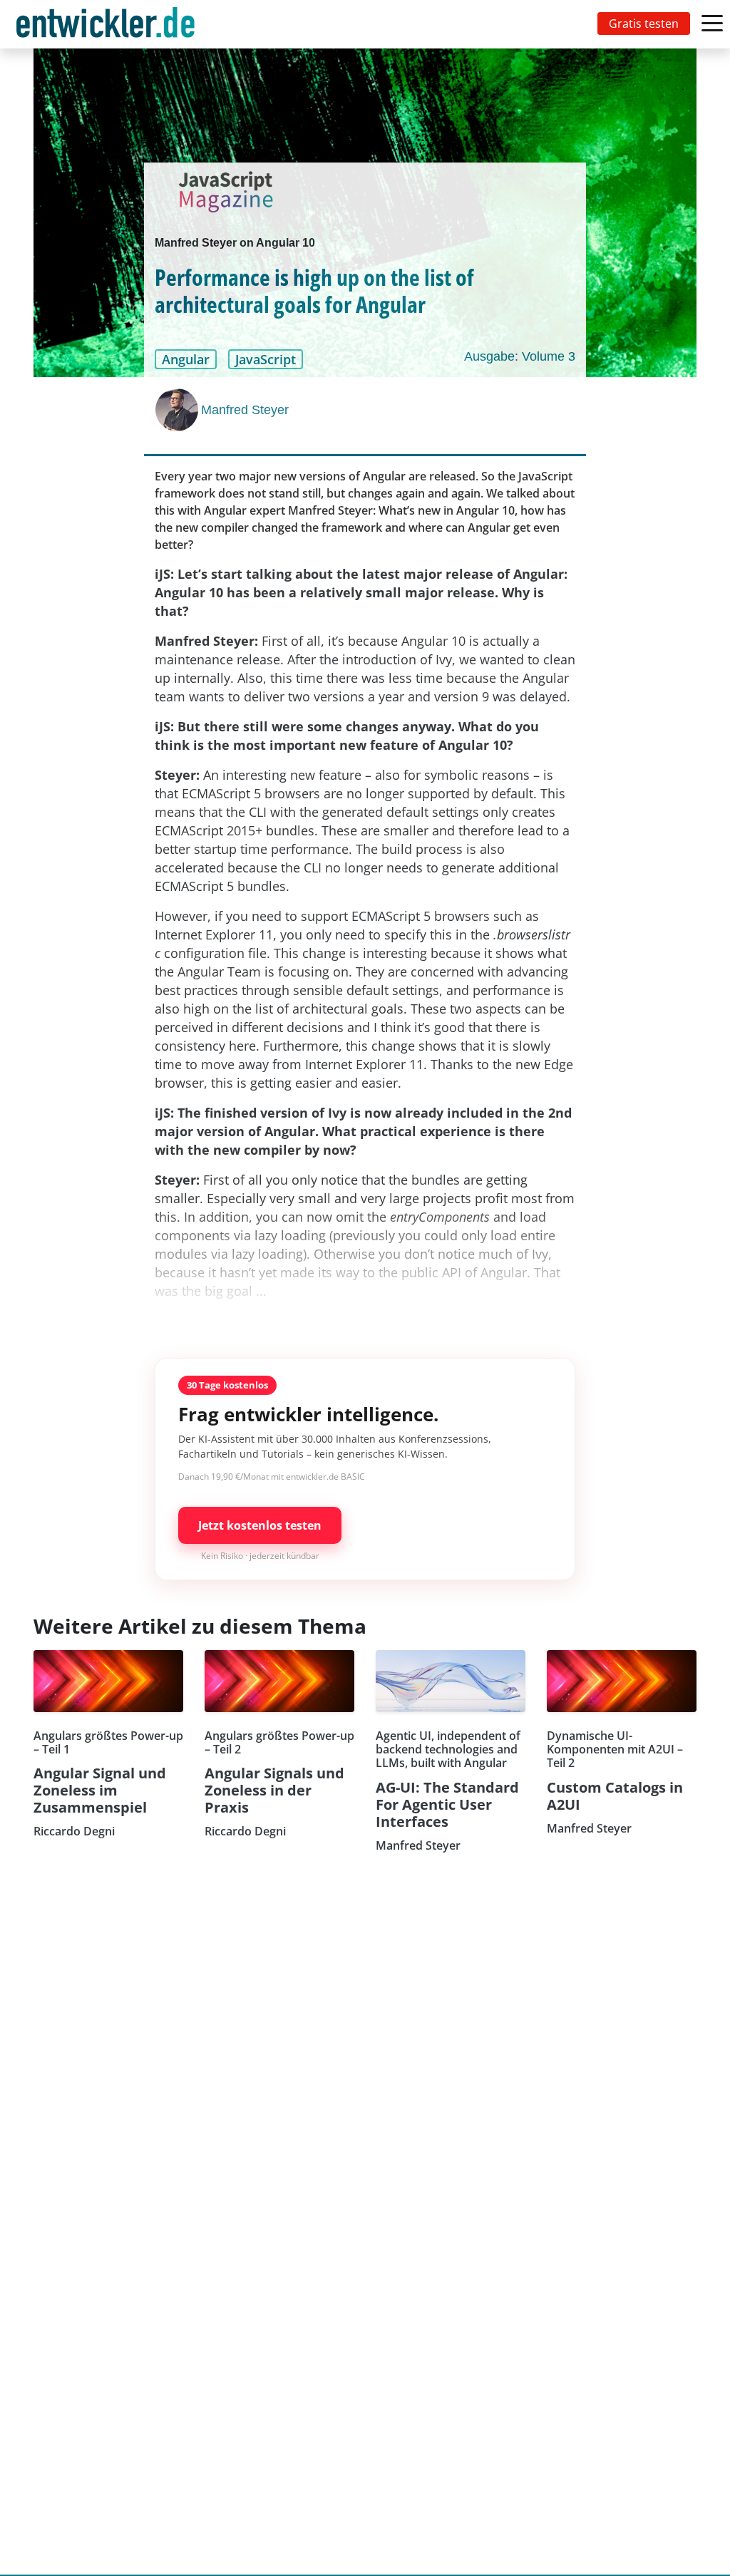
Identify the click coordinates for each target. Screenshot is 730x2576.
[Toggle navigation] (108, 24)
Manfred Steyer (245, 410)
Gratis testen (644, 24)
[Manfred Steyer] (178, 410)
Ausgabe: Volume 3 (520, 356)
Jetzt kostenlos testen (260, 1525)
